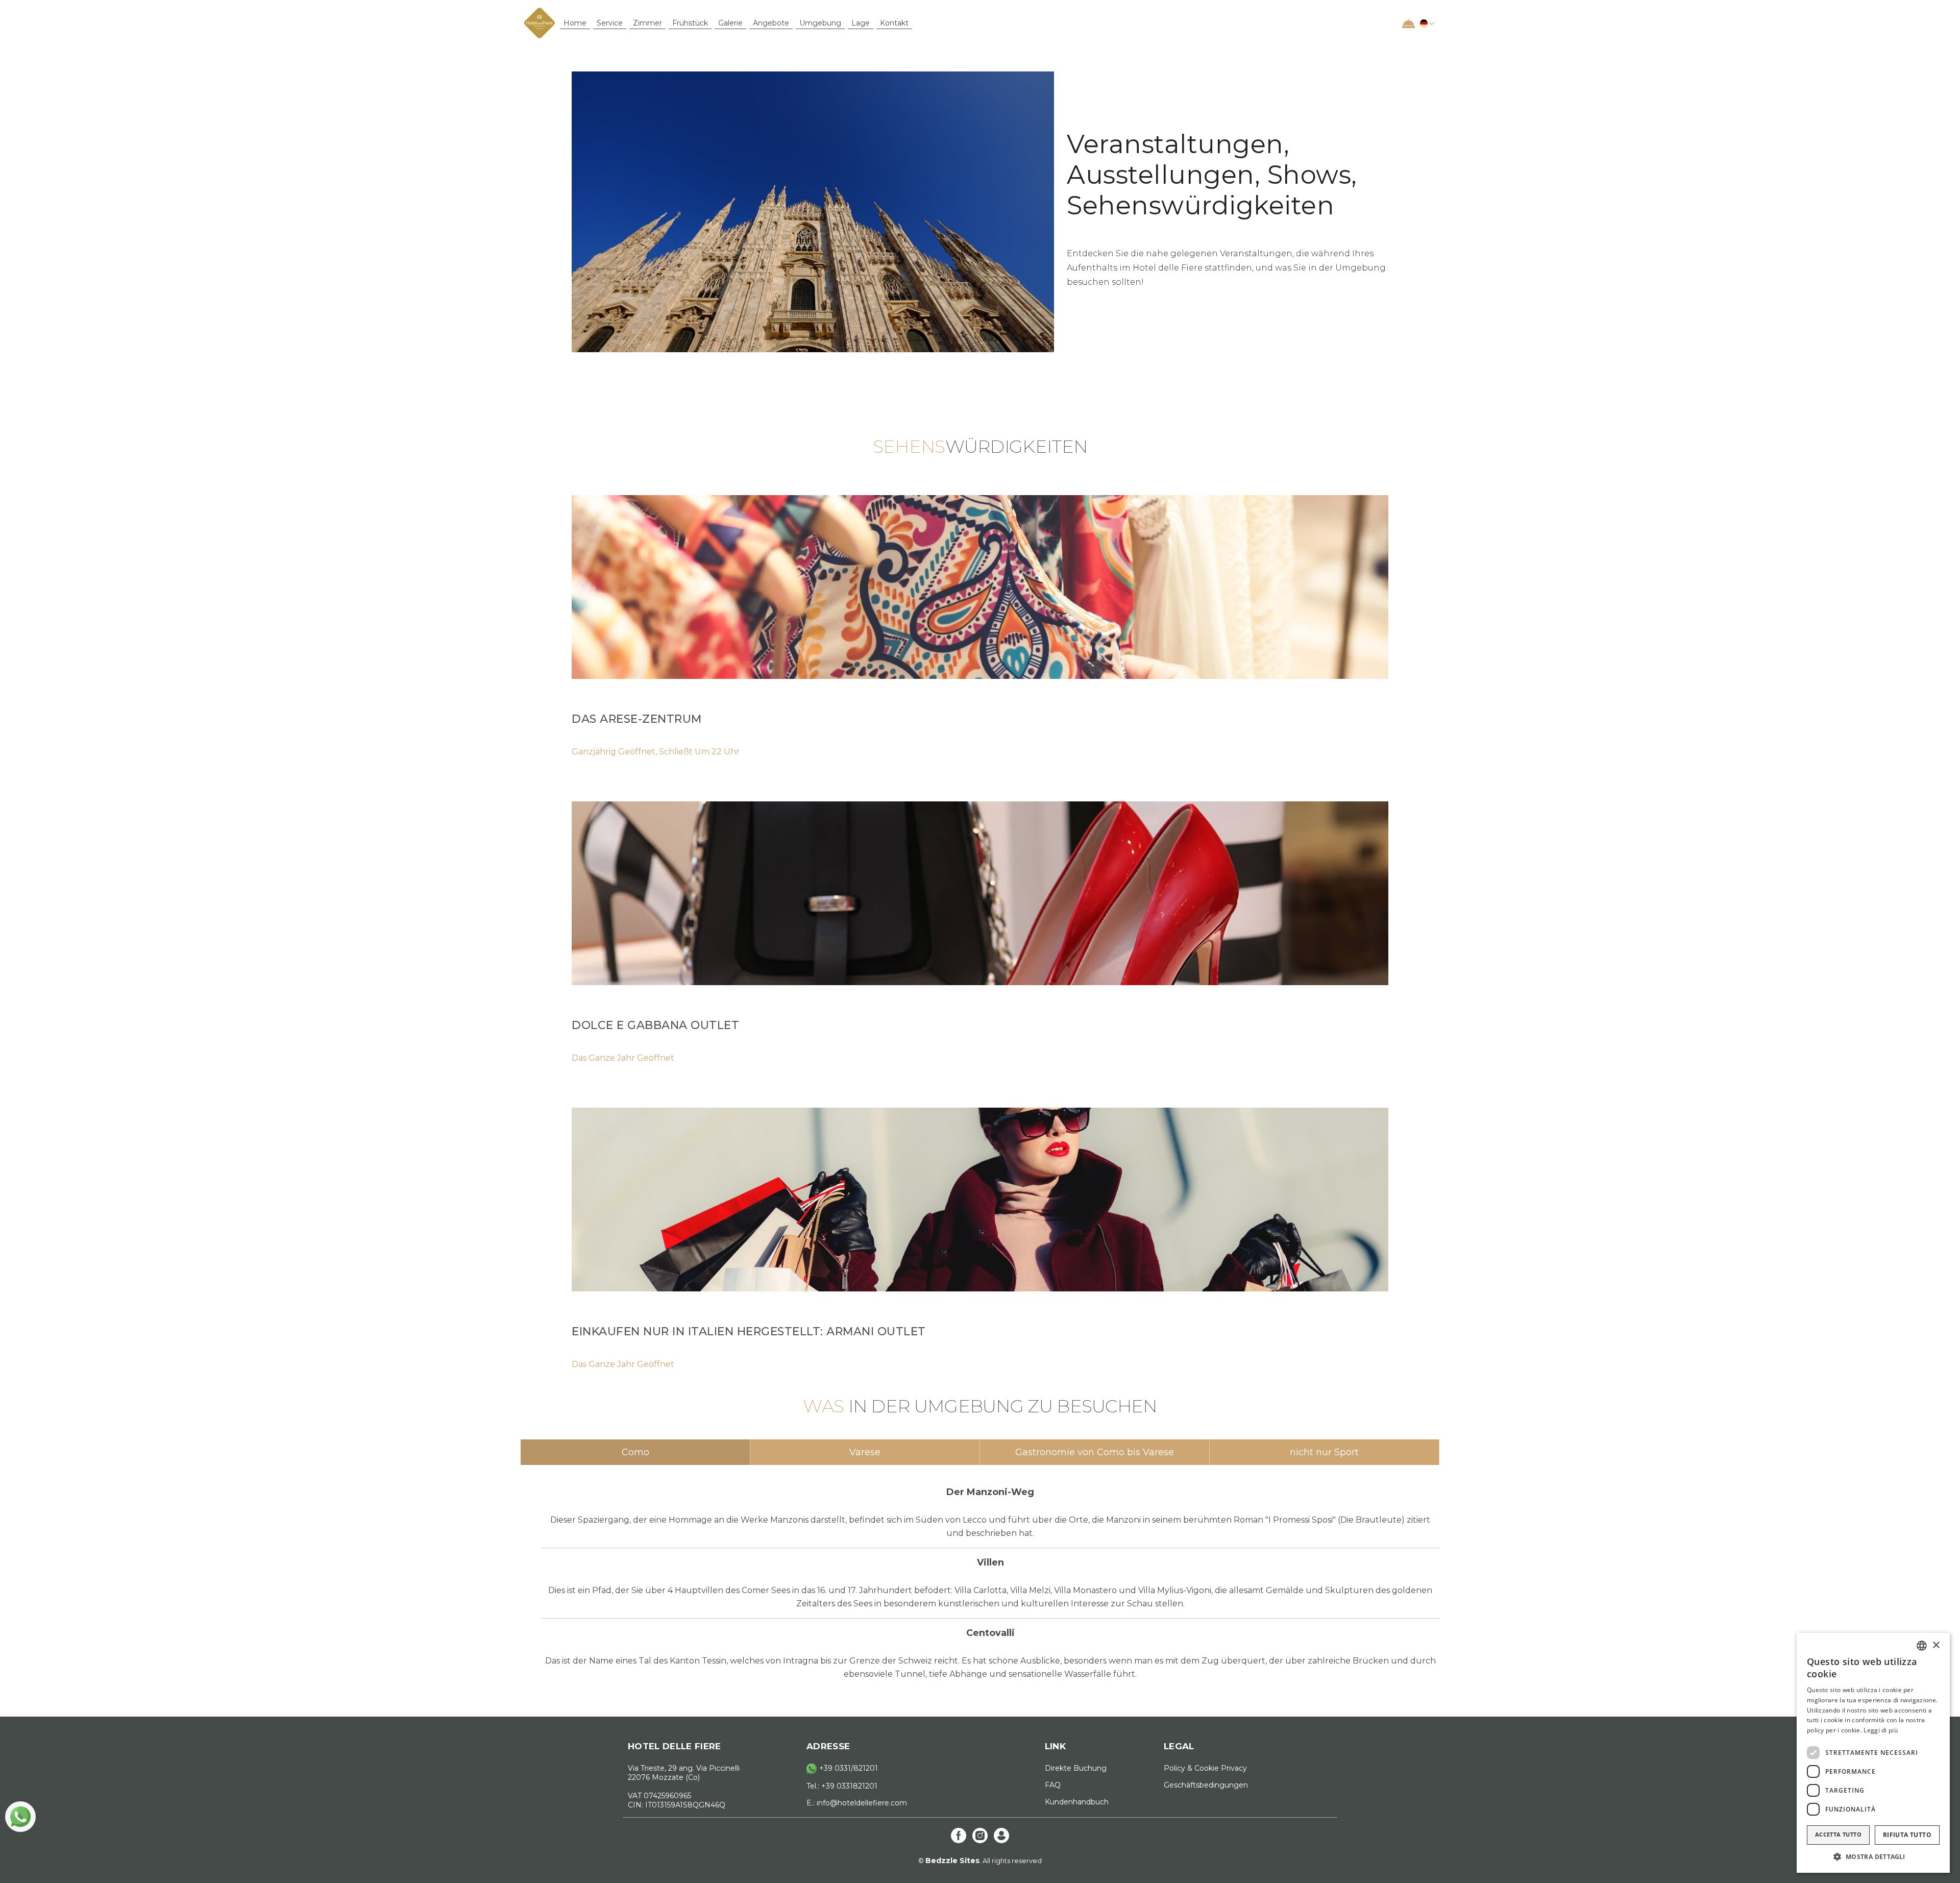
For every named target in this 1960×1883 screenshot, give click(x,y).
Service (610, 23)
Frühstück (690, 23)
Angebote (771, 23)
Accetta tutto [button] (1838, 1834)
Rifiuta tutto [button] (1907, 1835)
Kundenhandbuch (1077, 1802)
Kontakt (894, 23)
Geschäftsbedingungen (1206, 1785)
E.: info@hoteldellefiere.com (857, 1803)
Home (575, 23)
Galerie (730, 23)
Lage (861, 23)
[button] (1426, 23)
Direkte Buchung (1076, 1768)
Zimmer (647, 23)
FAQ (1053, 1785)
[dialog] (1873, 1753)
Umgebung (820, 23)
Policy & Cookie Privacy (1205, 1768)
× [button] (1936, 1645)
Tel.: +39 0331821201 (842, 1786)
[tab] (635, 1452)
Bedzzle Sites (952, 1861)
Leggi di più (1881, 1730)
